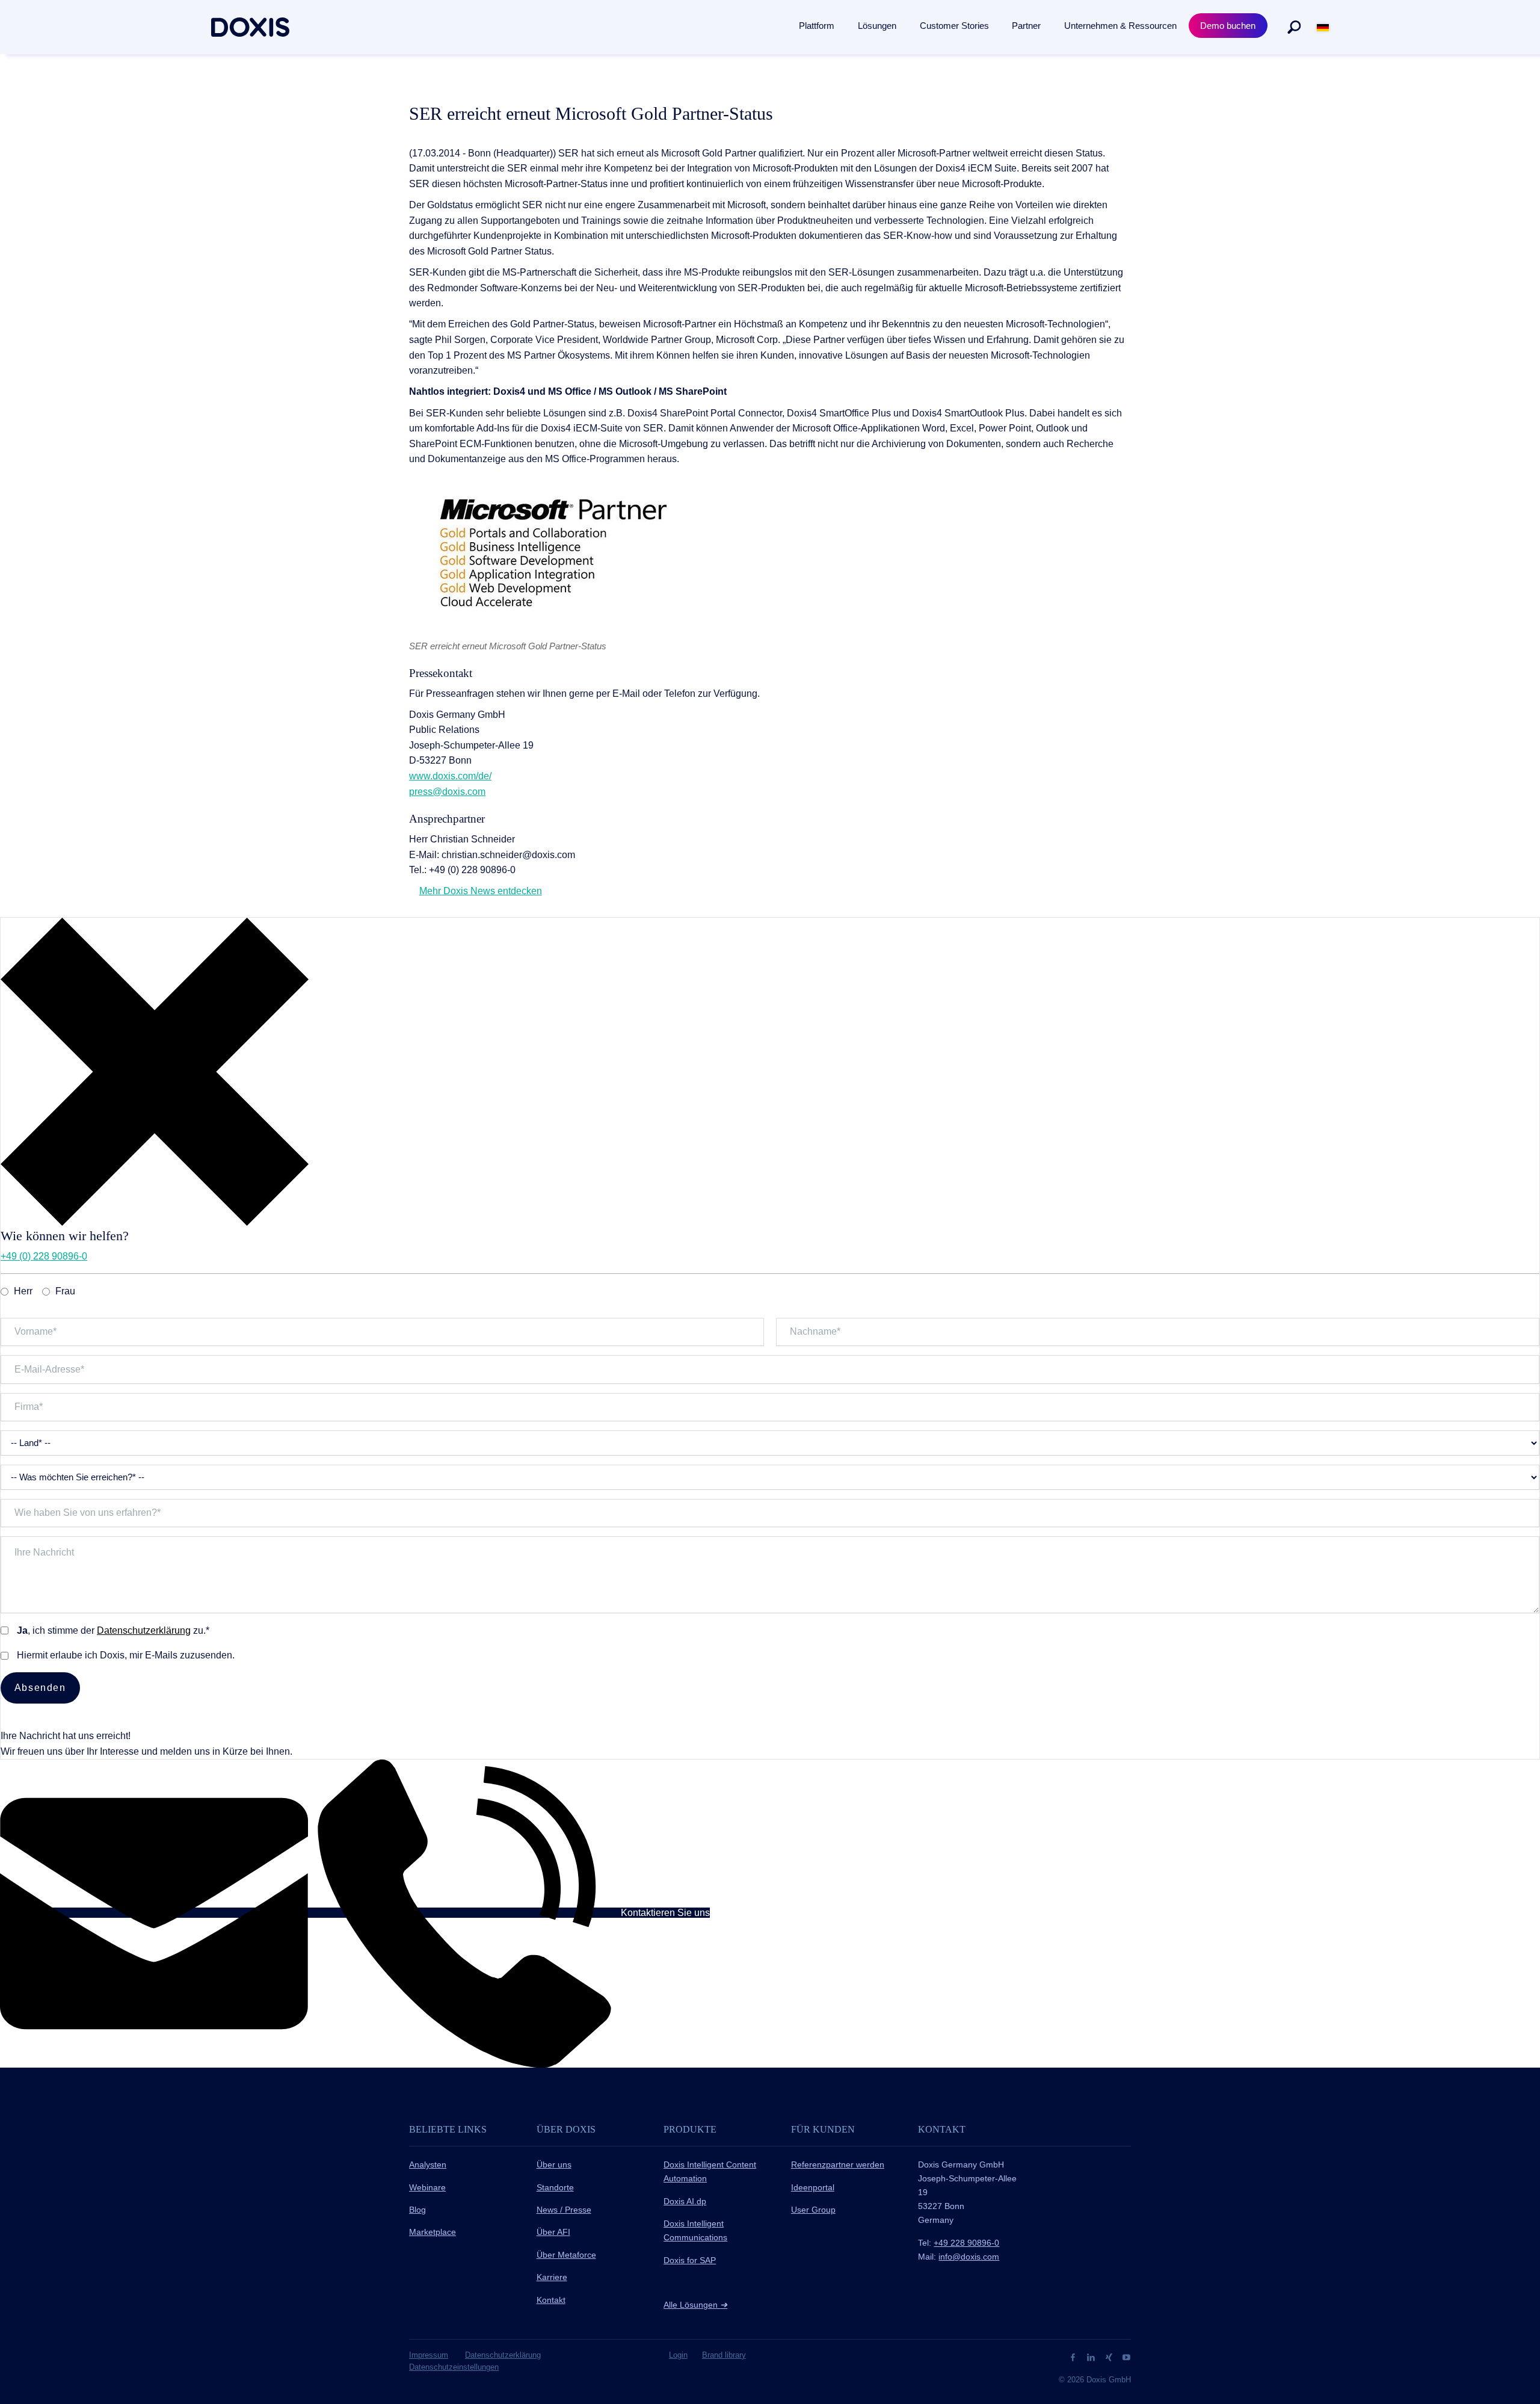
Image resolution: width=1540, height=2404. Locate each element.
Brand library (724, 2355)
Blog (417, 2210)
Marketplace (433, 2232)
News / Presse (564, 2210)
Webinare (427, 2187)
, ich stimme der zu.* (113, 1630)
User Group (813, 2210)
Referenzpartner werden (838, 2165)
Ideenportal (813, 2187)
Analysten (428, 2165)
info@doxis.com (969, 2257)
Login (678, 2355)
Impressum (429, 2355)
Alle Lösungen (695, 2305)
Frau (65, 1291)
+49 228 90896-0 (966, 2243)
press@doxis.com (447, 792)
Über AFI (553, 2232)
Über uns (554, 2165)
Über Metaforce (566, 2255)
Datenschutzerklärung (144, 1630)
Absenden (40, 1688)
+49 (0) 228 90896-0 (44, 1256)
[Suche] (1294, 27)
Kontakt (551, 2300)
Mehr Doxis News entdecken (481, 891)
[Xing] (1110, 2357)
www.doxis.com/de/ (450, 776)
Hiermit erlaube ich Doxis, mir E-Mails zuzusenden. (126, 1655)
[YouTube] (1126, 2357)
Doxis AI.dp (685, 2201)
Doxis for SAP (690, 2260)
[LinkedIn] (1092, 2357)
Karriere (552, 2277)
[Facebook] (1074, 2357)
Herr (23, 1291)
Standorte (555, 2187)
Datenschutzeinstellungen (454, 2367)
